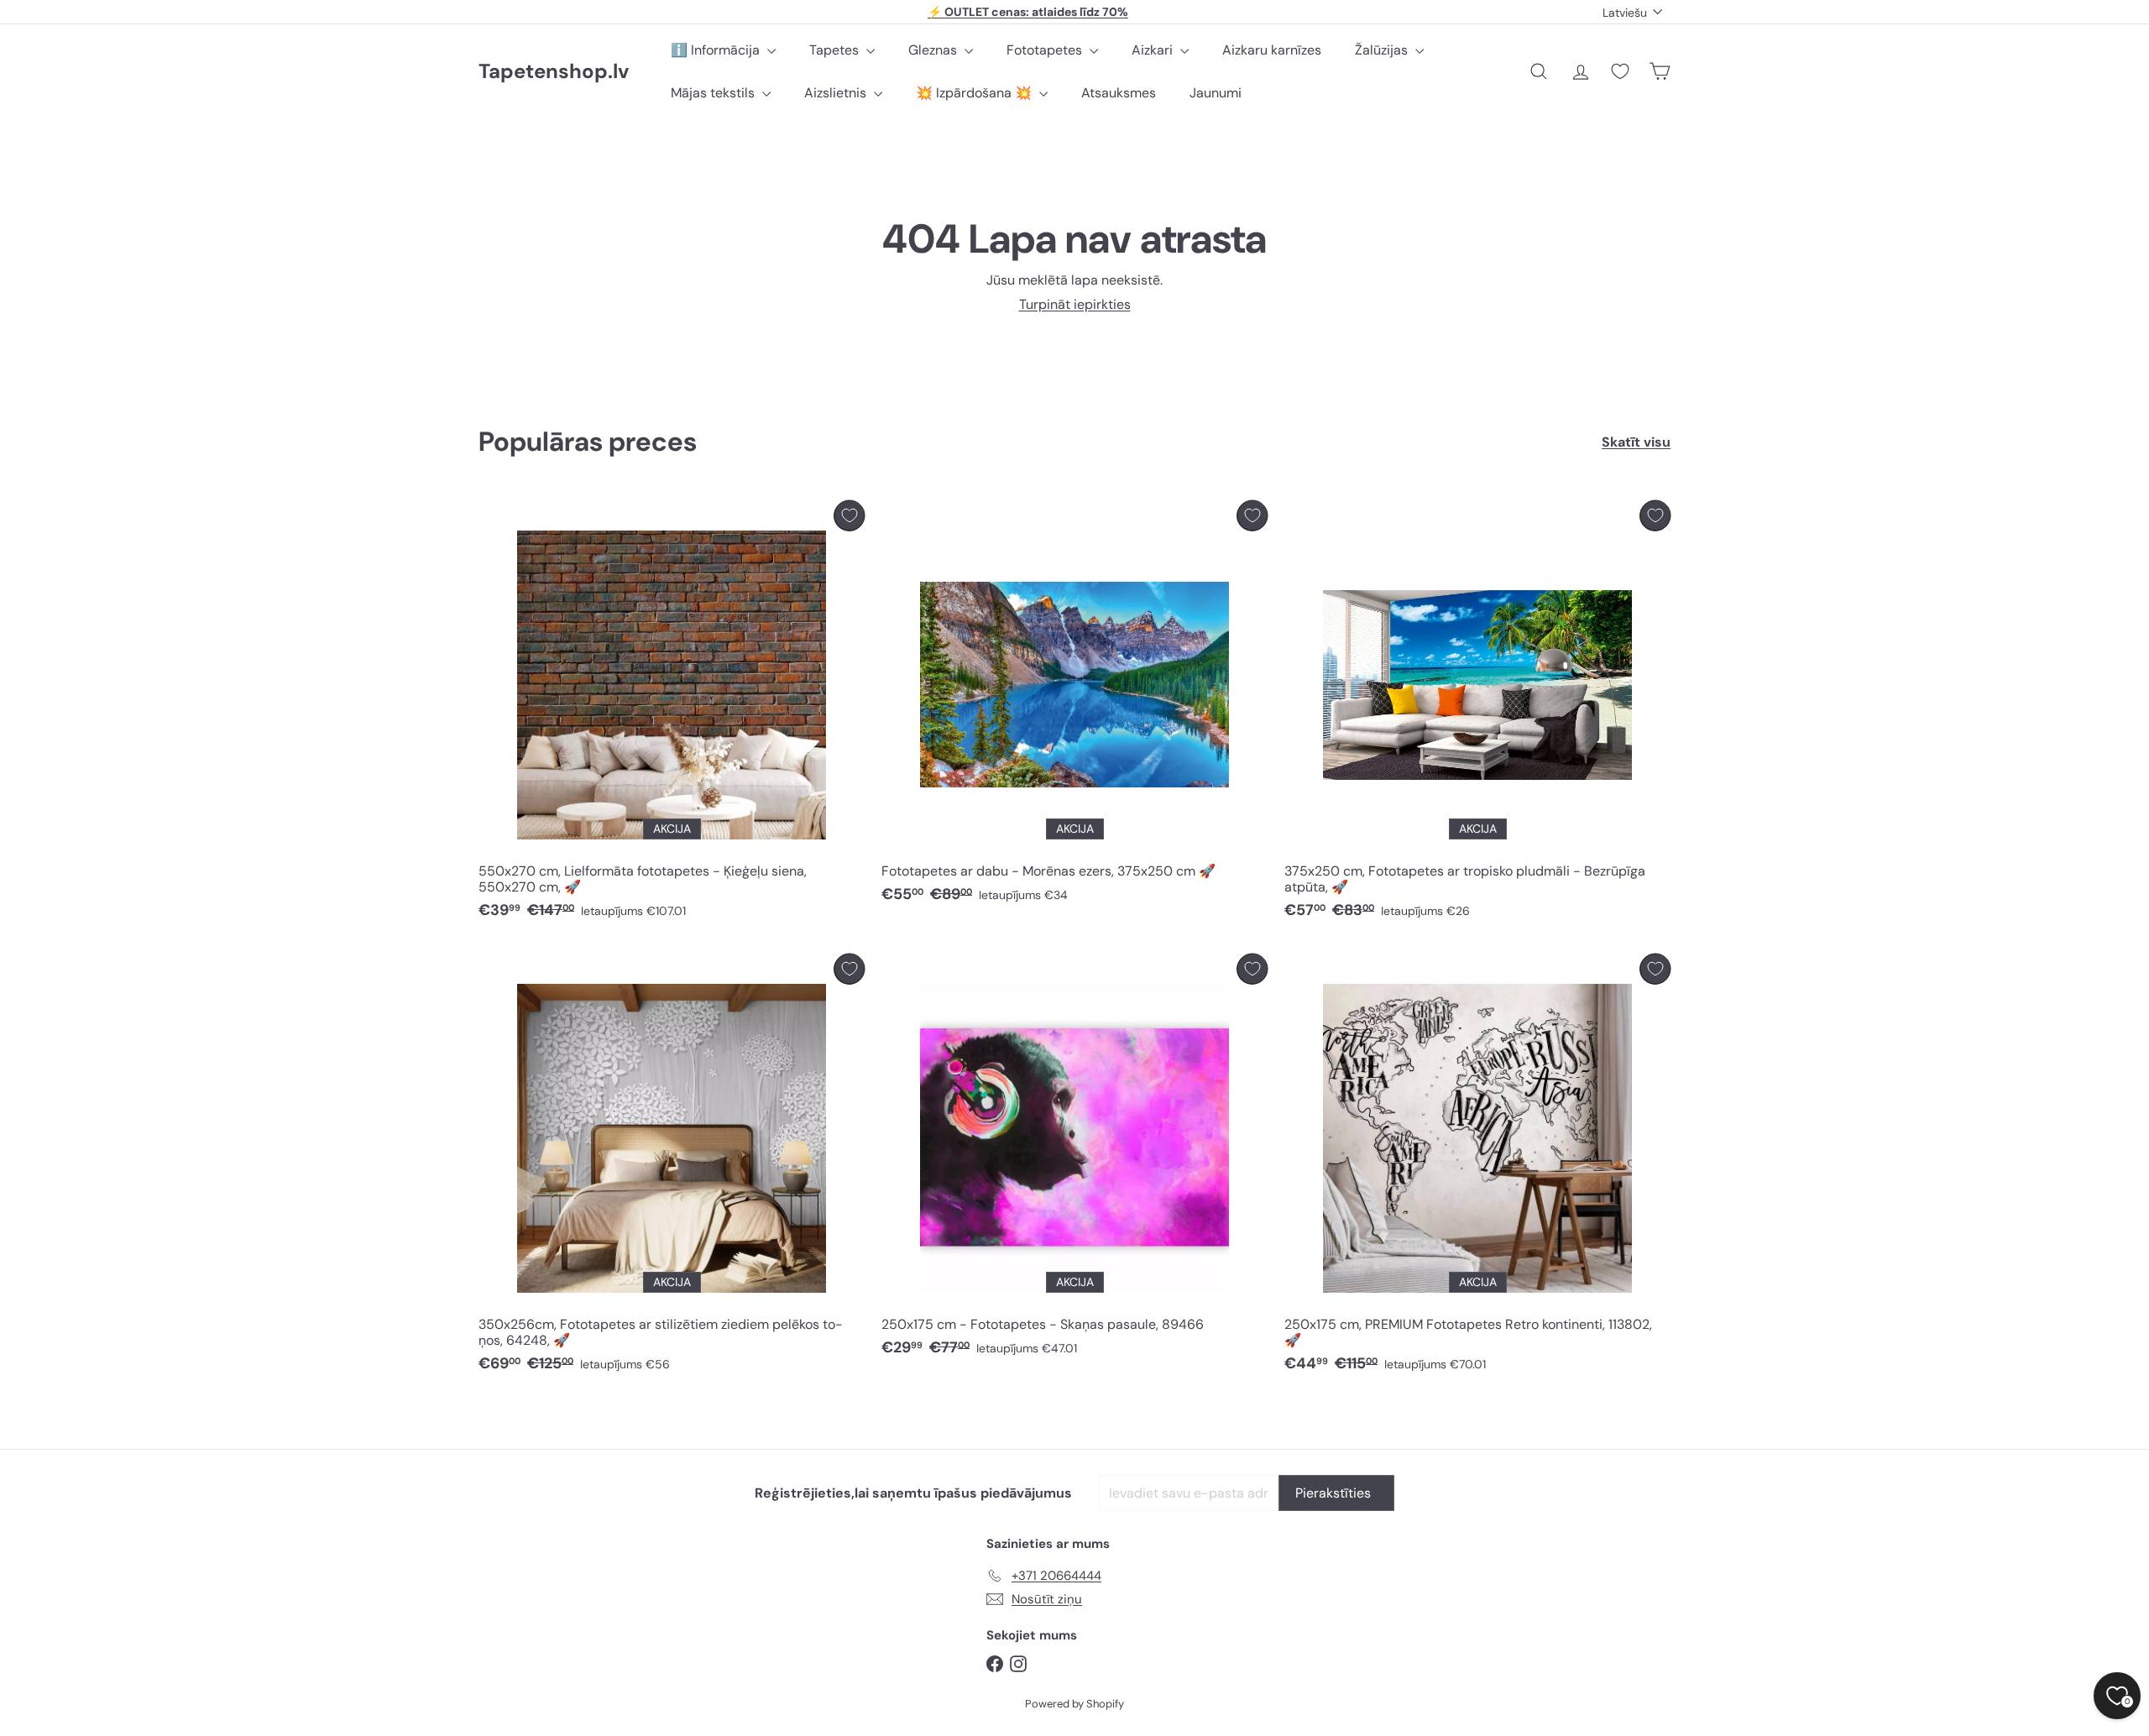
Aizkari (1154, 50)
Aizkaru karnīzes (1272, 50)
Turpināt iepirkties (1075, 304)
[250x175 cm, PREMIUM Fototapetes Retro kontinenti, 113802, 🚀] (1477, 1168)
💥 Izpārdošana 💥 (975, 93)
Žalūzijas (1383, 50)
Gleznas (934, 50)
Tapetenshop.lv (554, 72)
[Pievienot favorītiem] (849, 516)
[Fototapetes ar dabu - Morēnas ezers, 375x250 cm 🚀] (1074, 706)
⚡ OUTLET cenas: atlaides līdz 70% (1028, 12)
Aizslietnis (837, 93)
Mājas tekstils (714, 93)
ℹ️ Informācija (717, 50)
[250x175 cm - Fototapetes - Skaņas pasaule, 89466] (1074, 1160)
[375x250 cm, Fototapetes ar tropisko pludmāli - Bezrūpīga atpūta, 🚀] (1477, 714)
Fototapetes (1046, 50)
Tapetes (836, 50)
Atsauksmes (1119, 93)
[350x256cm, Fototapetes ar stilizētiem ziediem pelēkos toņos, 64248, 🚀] (672, 1168)
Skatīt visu (1636, 442)
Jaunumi (1216, 93)
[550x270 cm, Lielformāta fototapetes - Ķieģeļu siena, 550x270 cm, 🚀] (672, 714)
